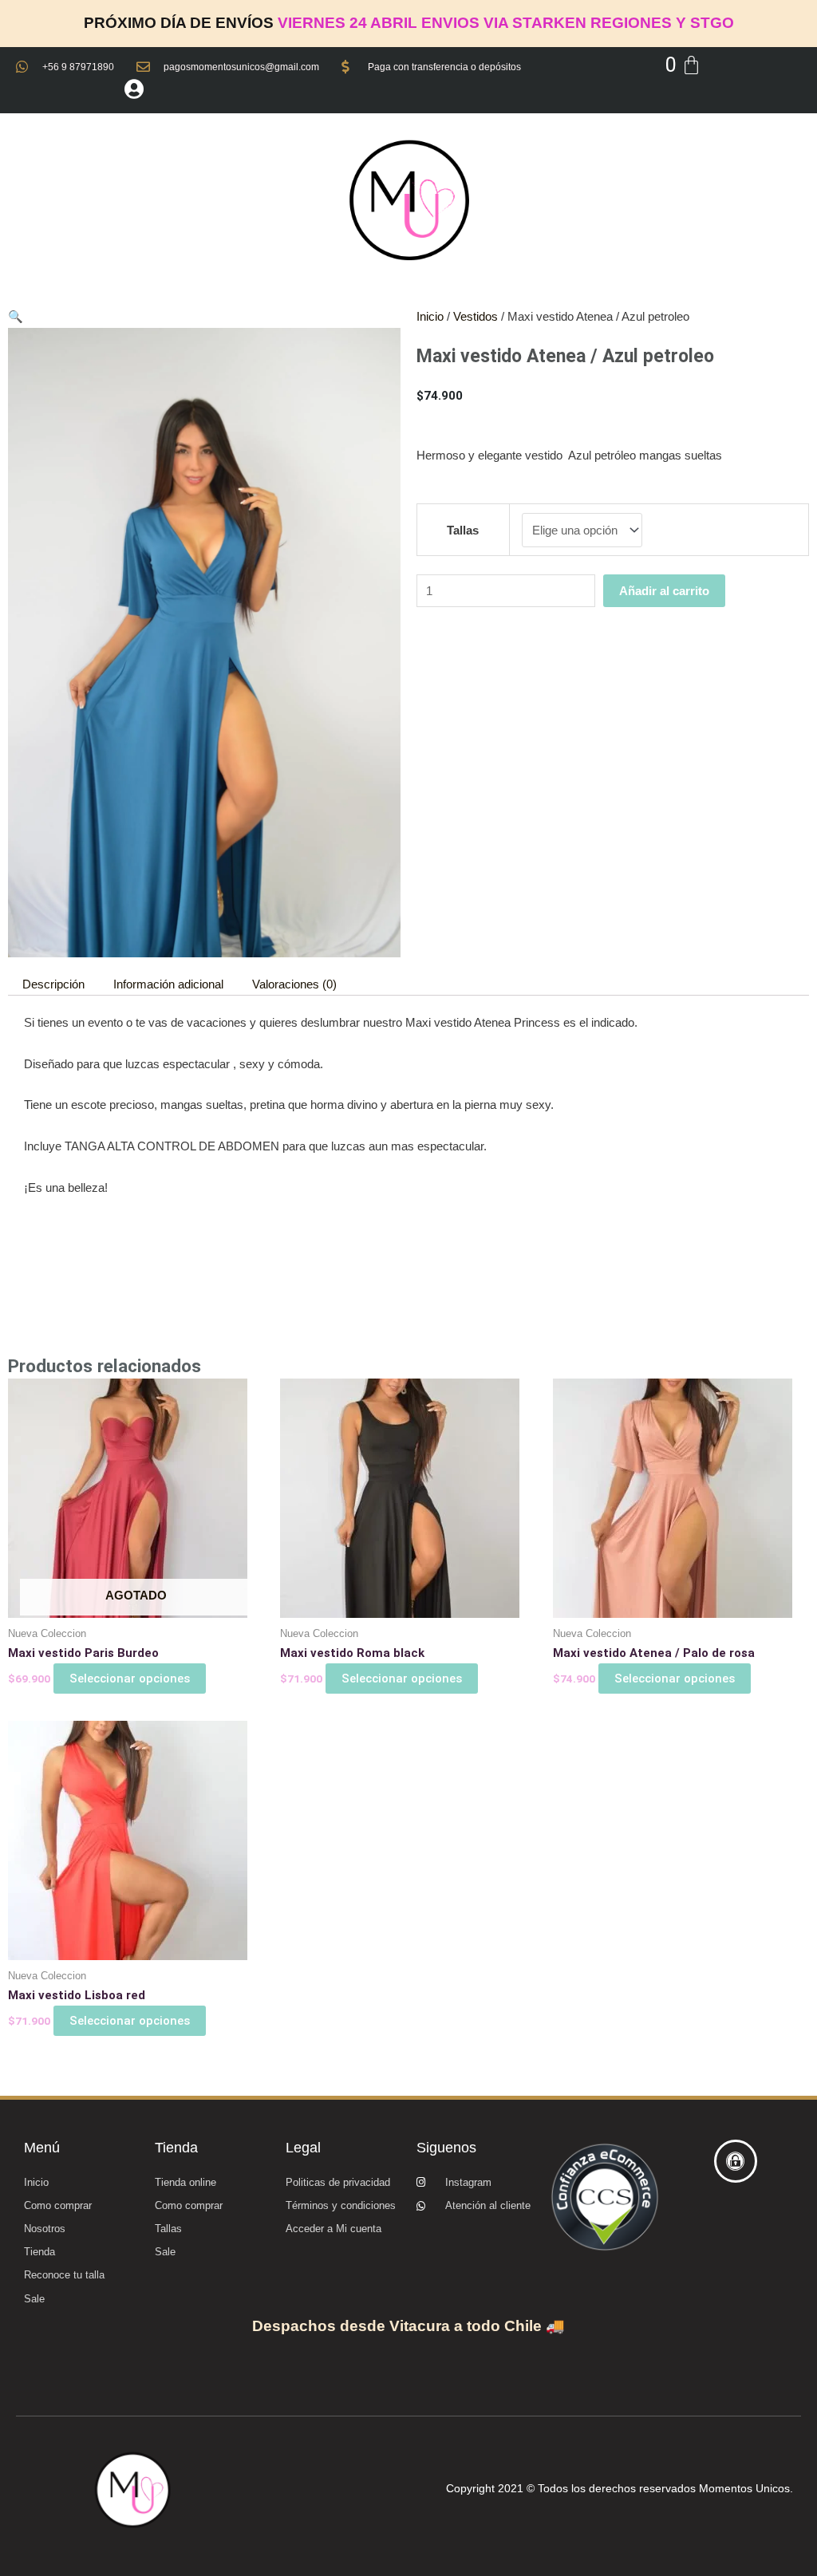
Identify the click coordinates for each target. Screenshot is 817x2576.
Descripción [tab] (53, 984)
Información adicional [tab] (168, 984)
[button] (16, 316)
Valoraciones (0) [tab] (294, 984)
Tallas (463, 530)
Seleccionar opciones (130, 1679)
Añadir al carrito (664, 591)
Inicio (430, 316)
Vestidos (476, 316)
